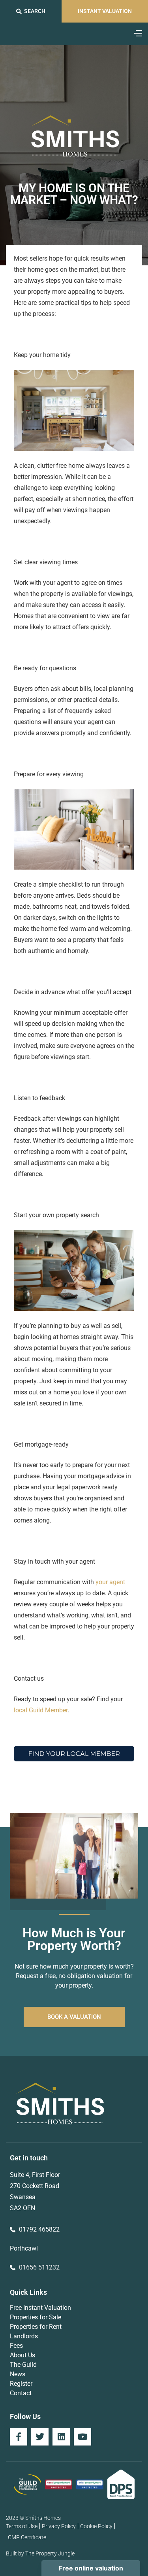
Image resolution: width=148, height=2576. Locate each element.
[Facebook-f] (19, 2437)
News (18, 2374)
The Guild (23, 2365)
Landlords (24, 2336)
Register (21, 2384)
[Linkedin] (61, 2437)
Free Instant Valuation (40, 2308)
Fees (16, 2346)
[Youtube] (82, 2437)
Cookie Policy (96, 2526)
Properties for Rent (36, 2327)
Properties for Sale (36, 2317)
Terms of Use (22, 2526)
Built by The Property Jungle (40, 2553)
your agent (110, 1582)
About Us (22, 2355)
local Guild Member (41, 1710)
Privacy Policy (59, 2526)
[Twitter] (40, 2437)
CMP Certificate (27, 2537)
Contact (21, 2393)
